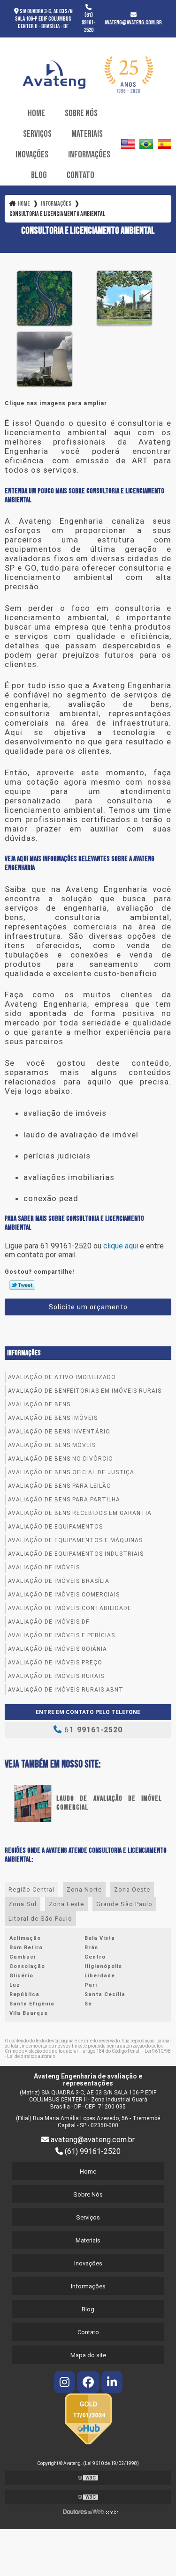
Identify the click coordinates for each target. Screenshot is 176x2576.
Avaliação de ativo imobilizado (62, 1377)
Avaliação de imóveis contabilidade (70, 1608)
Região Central (31, 1889)
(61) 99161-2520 (88, 22)
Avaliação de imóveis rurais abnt (66, 1690)
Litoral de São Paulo (40, 1919)
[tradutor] (128, 144)
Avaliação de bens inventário (59, 1432)
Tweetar (22, 1285)
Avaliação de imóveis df (49, 1622)
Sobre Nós (81, 113)
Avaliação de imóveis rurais (56, 1676)
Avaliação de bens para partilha (64, 1500)
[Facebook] (89, 2384)
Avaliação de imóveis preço (55, 1663)
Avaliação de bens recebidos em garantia (80, 1513)
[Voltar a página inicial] (88, 71)
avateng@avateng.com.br (133, 22)
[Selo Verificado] (88, 2418)
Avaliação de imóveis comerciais (64, 1595)
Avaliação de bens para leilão (60, 1486)
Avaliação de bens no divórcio (61, 1459)
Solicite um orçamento (88, 1307)
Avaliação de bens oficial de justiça (71, 1472)
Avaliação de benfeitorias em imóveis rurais (85, 1391)
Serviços (37, 134)
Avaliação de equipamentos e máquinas (75, 1540)
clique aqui (121, 1246)
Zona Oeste (132, 1889)
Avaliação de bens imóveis (53, 1418)
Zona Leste (66, 1904)
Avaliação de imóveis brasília (59, 1581)
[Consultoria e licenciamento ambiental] (45, 297)
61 (92, 1730)
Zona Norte (84, 1889)
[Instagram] (65, 2384)
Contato (80, 175)
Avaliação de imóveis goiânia (57, 1649)
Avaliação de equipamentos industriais (76, 1554)
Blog (39, 175)
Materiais (87, 134)
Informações (89, 155)
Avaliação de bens (39, 1404)
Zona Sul (23, 1904)
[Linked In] (112, 2384)
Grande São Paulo (124, 1904)
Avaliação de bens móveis (52, 1445)
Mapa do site (88, 2355)
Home (36, 113)
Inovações (32, 155)
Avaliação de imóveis (44, 1567)
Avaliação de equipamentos (55, 1527)
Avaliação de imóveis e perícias (61, 1635)
